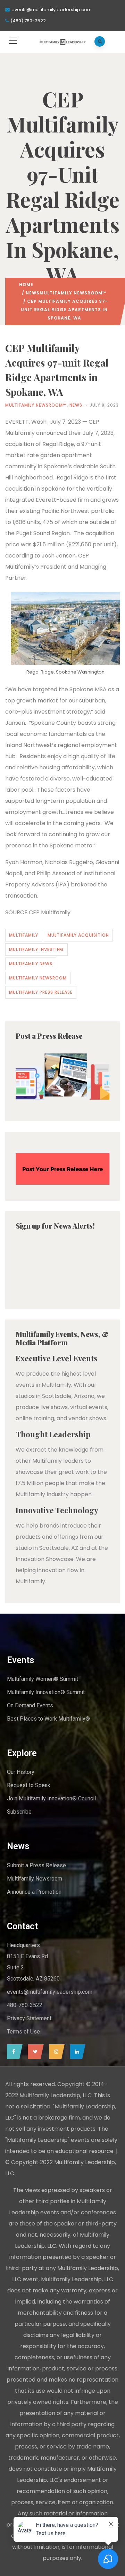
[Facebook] (13, 2052)
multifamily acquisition (78, 935)
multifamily (24, 935)
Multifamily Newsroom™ (73, 293)
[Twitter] (34, 2052)
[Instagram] (55, 2052)
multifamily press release (41, 992)
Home (26, 284)
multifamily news (31, 964)
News (33, 293)
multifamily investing (36, 949)
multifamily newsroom (38, 978)
